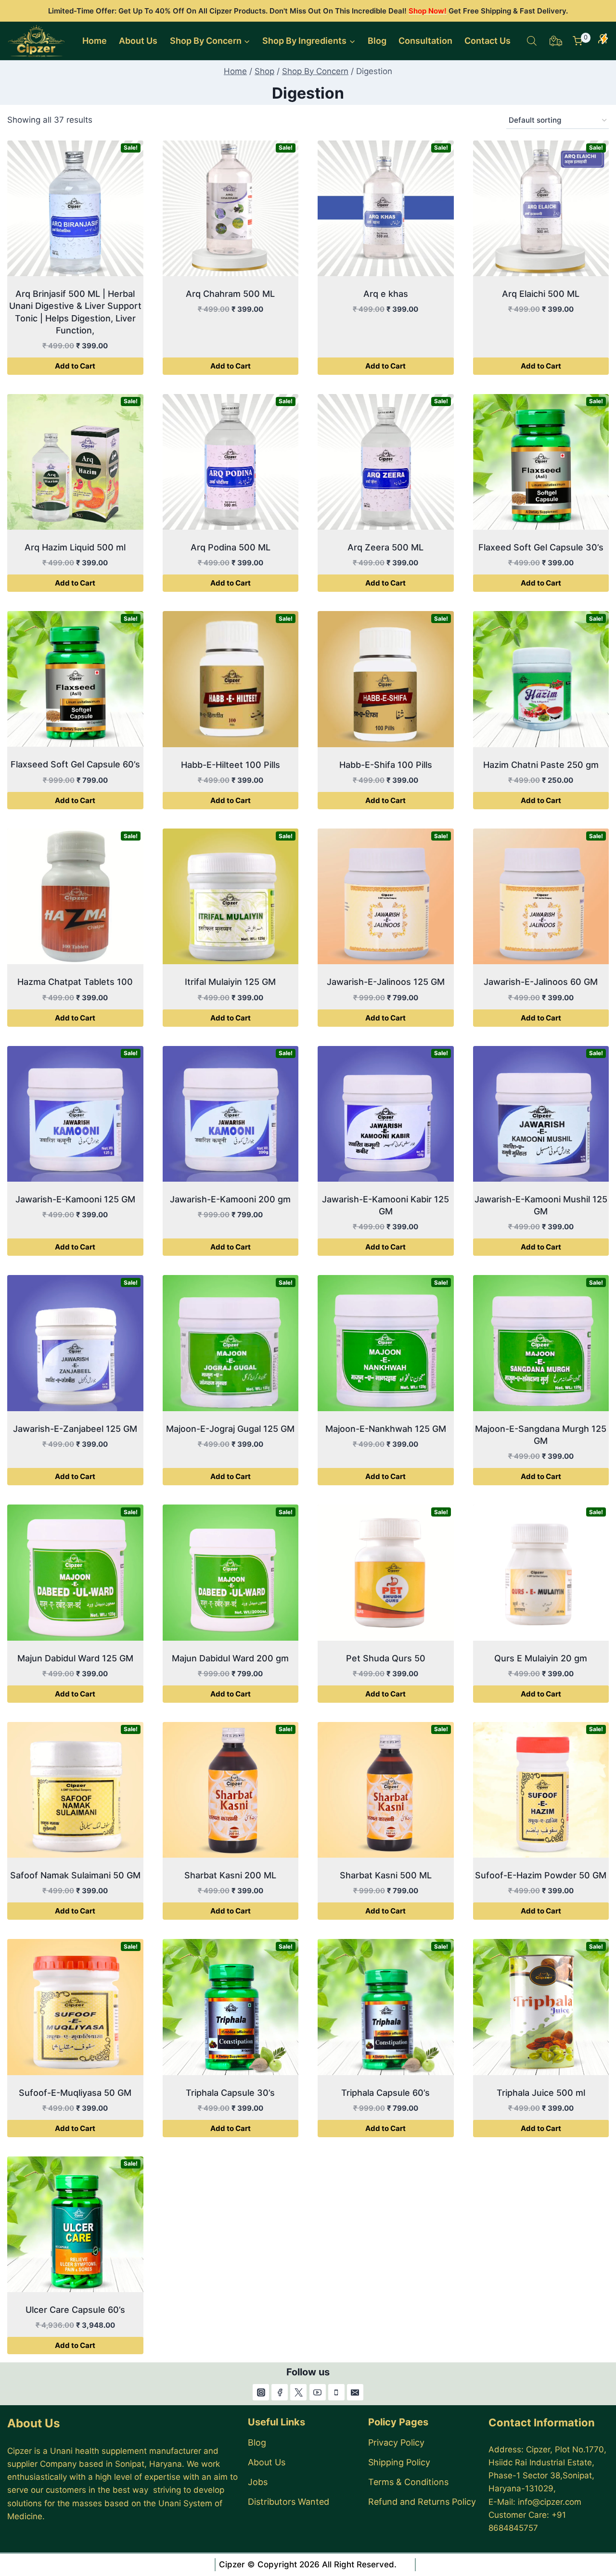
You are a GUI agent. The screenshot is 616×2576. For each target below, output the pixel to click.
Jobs (258, 2482)
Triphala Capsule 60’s (385, 2093)
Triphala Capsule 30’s (230, 2093)
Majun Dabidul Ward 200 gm (230, 1658)
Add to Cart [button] (75, 366)
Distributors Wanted (289, 2502)
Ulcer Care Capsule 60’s (75, 2310)
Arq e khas (386, 294)
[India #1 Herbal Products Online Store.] (37, 41)
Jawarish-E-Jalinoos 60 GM (541, 982)
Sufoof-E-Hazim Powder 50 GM (541, 1875)
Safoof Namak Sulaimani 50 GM (75, 1875)
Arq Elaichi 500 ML (541, 294)
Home (95, 41)
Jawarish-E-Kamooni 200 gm (230, 1199)
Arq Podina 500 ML (231, 547)
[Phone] (336, 2392)
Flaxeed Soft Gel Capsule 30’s (541, 547)
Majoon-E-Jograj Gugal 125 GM (230, 1429)
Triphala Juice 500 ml (541, 2093)
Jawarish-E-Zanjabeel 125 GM (75, 1429)
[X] (298, 2392)
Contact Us (488, 41)
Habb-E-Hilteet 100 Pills (231, 765)
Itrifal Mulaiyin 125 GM (230, 982)
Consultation (425, 41)
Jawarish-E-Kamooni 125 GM (75, 1199)
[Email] (355, 2392)
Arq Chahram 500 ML (230, 294)
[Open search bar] (532, 41)
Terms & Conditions (408, 2482)
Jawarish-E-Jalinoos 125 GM (386, 982)
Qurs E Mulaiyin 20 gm (541, 1658)
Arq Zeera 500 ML (385, 547)
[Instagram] (261, 2392)
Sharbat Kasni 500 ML (386, 1875)
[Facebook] (280, 2392)
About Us (138, 41)
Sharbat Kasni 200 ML (230, 1875)
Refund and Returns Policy (422, 2502)
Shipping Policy (399, 2462)
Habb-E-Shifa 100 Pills (386, 765)
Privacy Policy (396, 2442)
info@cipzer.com (550, 2502)
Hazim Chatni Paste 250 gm (541, 765)
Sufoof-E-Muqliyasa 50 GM (75, 2093)
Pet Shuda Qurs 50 (386, 1658)
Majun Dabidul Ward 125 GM (75, 1658)
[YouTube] (318, 2392)
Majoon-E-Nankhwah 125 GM (386, 1429)
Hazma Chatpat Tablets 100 (75, 982)
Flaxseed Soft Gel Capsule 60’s (75, 764)
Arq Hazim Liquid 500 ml (75, 547)
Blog (377, 41)
